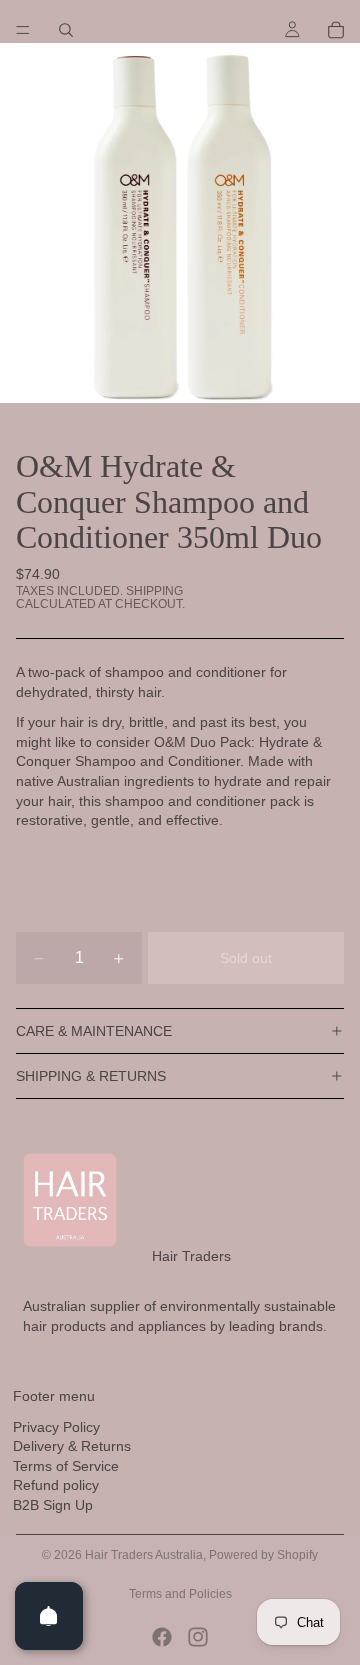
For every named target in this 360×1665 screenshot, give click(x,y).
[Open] (49, 1616)
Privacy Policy (56, 1427)
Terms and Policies (180, 1594)
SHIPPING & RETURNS (91, 1076)
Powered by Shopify (263, 1555)
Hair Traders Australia (144, 1555)
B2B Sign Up (53, 1505)
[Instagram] (198, 1637)
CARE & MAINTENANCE (94, 1031)
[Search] (66, 30)
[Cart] (336, 30)
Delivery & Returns (72, 1446)
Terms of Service (66, 1466)
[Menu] (23, 30)
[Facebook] (162, 1637)
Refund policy (56, 1485)
